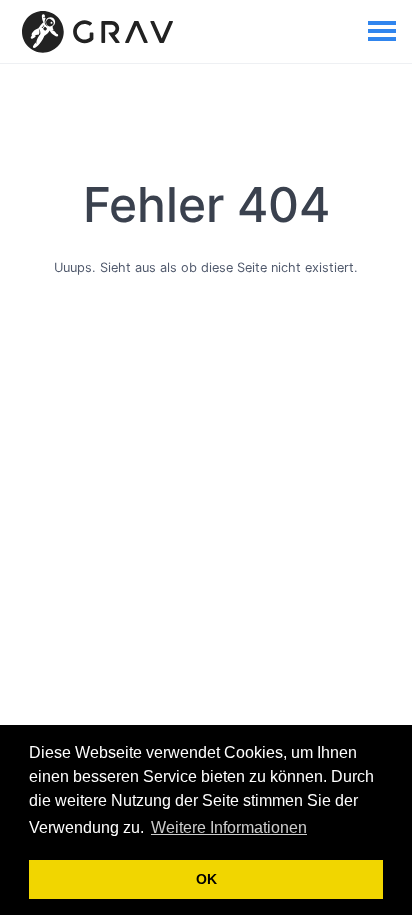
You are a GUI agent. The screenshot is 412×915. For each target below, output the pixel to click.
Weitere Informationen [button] (229, 827)
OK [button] (206, 879)
